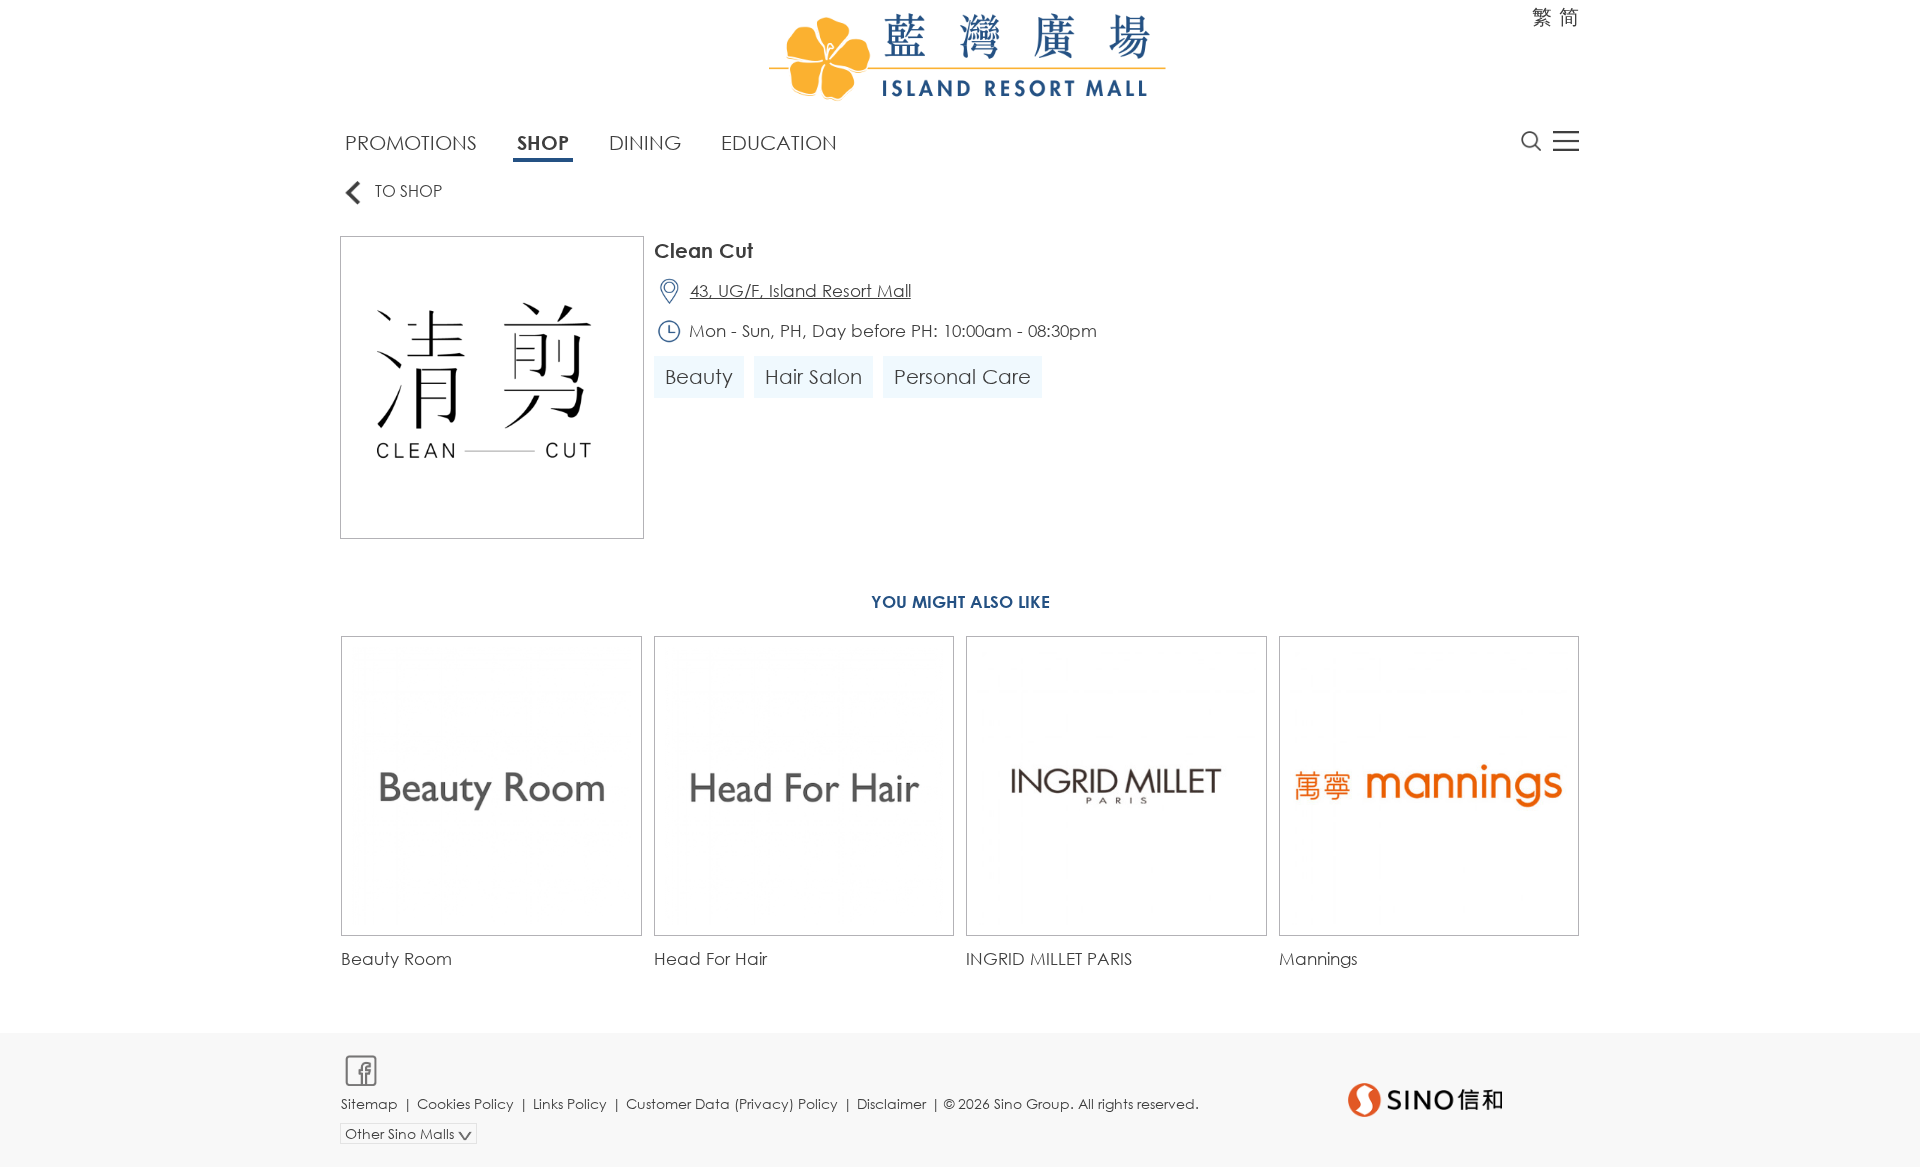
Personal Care (962, 376)
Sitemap (369, 1103)
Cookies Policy (465, 1103)
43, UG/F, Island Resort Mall (800, 290)
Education (779, 142)
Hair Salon (813, 376)
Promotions (411, 142)
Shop (543, 142)
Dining (645, 142)
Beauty (699, 376)
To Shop (408, 190)
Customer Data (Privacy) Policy (732, 1103)
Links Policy (570, 1103)
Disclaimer (891, 1103)
